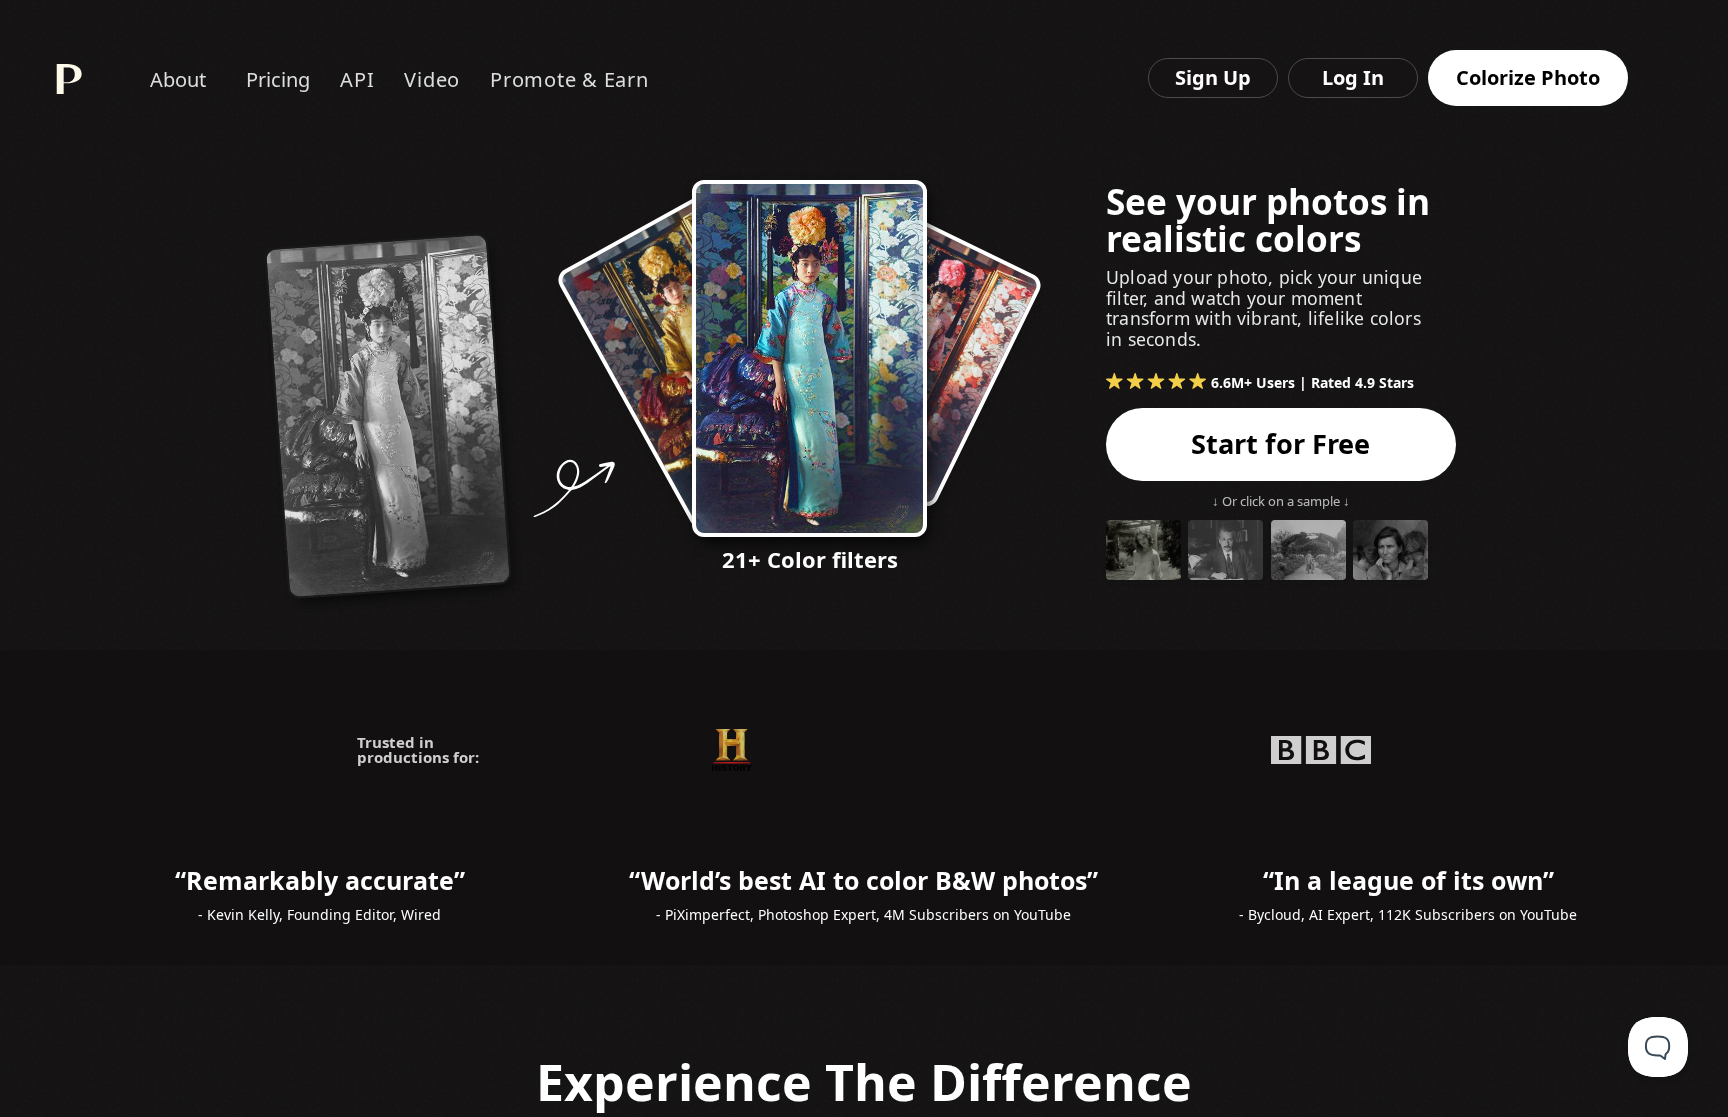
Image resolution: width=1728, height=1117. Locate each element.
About (178, 79)
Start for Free (1280, 443)
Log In (1353, 77)
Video (432, 79)
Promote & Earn (569, 79)
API (357, 79)
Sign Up (1213, 77)
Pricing (278, 79)
